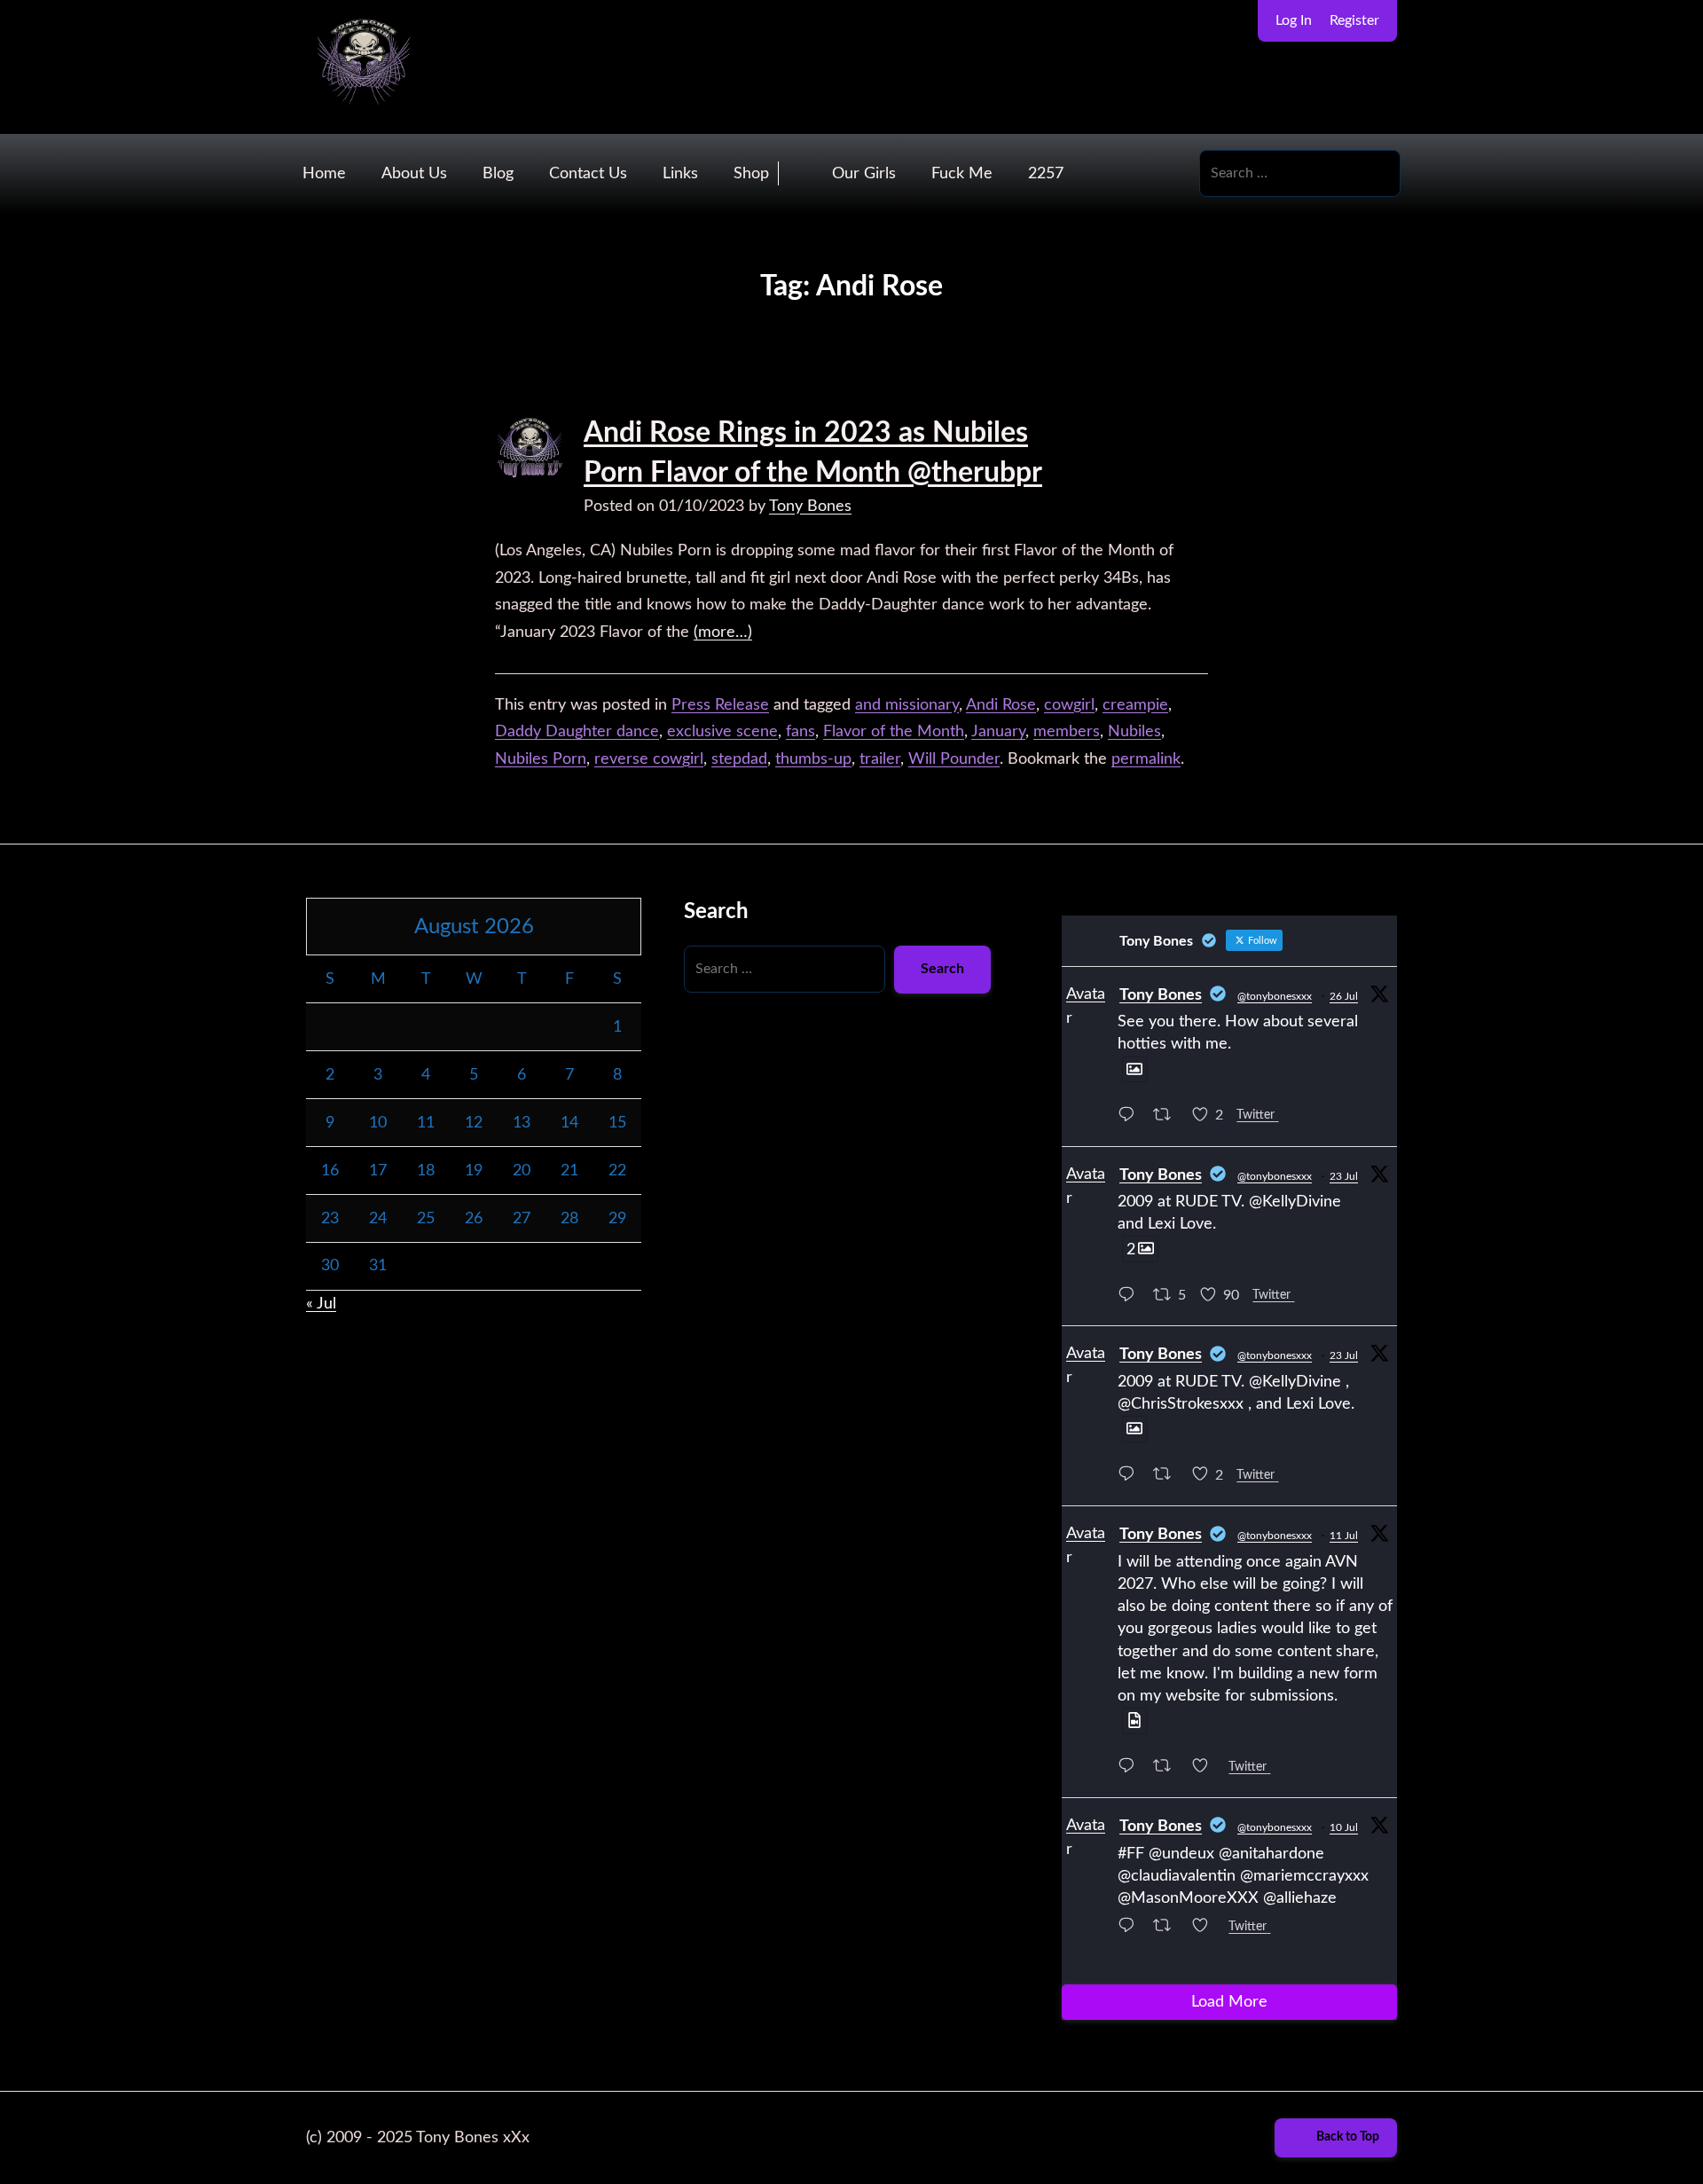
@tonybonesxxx (1275, 996)
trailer (880, 759)
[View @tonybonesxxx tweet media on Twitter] (1134, 1070)
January (998, 732)
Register (1354, 20)
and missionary (907, 705)
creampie (1135, 705)
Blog (498, 174)
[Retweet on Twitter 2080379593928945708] (1168, 1477)
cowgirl (1069, 705)
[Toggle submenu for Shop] (796, 173)
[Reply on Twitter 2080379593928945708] (1131, 1477)
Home (324, 174)
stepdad (739, 759)
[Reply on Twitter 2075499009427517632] (1131, 1928)
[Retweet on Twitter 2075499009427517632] (1168, 1928)
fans (800, 732)
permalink (1146, 759)
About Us (414, 174)
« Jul (321, 1304)
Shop (751, 174)
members (1067, 732)
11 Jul (1344, 1536)
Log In (1294, 20)
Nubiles (1134, 732)
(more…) (723, 632)
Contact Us (588, 174)
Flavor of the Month (894, 732)
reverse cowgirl (649, 759)
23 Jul (1344, 1176)
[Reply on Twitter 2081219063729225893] (1131, 1117)
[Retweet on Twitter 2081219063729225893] (1168, 1117)
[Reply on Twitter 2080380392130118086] (1131, 1297)
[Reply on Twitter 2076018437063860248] (1131, 1769)
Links (680, 174)
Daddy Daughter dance (577, 732)
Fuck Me (962, 174)
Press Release (720, 705)
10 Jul (1344, 1827)
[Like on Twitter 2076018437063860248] (1206, 1769)
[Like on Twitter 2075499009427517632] (1206, 1928)
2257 (1046, 174)
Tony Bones (810, 507)
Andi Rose (1001, 705)
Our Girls (864, 174)
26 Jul (1344, 996)
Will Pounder (954, 759)
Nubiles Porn (541, 759)
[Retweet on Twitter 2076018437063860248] (1168, 1769)
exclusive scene (722, 732)
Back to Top (1348, 2137)
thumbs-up (813, 759)
